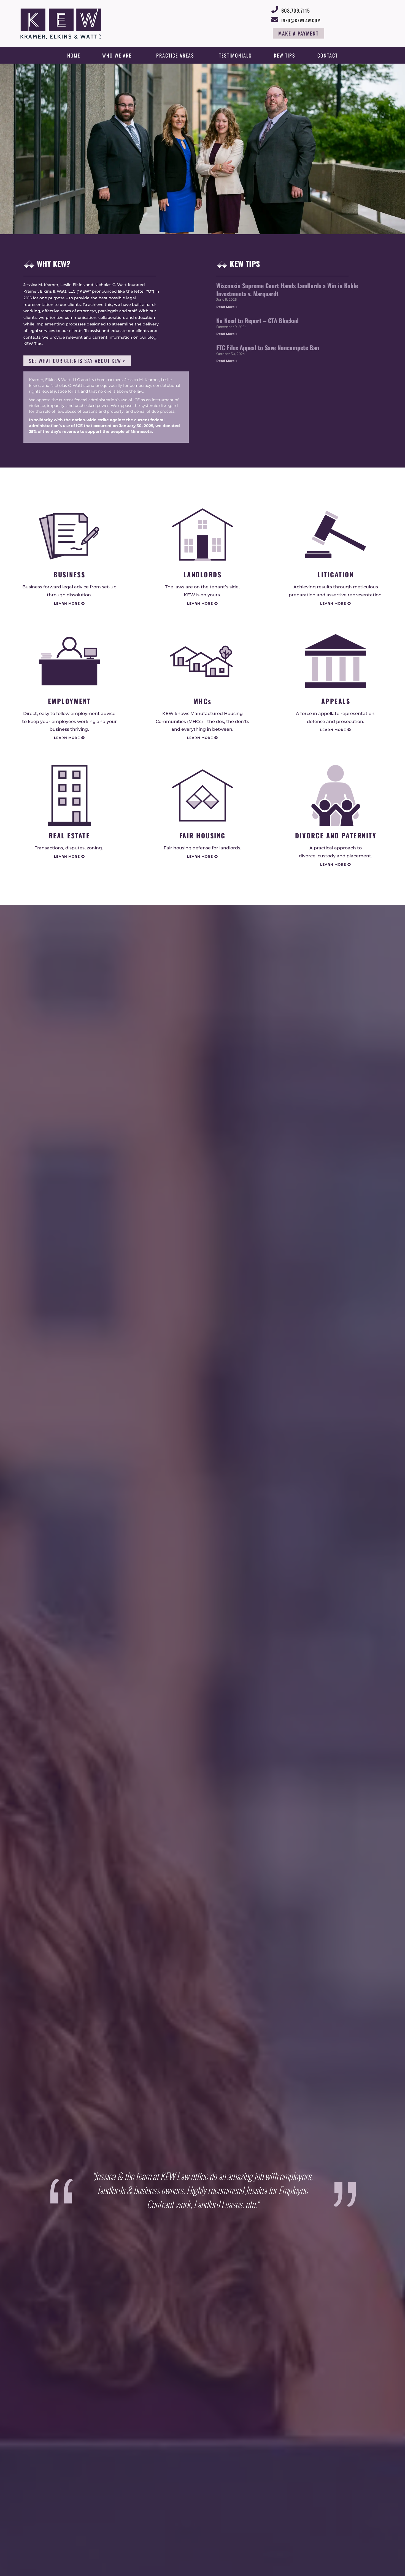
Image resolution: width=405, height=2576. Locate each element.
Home (74, 55)
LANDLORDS (203, 574)
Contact (328, 55)
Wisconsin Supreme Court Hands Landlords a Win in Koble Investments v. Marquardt (287, 290)
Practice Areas (175, 55)
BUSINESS (69, 574)
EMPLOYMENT (69, 701)
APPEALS (336, 701)
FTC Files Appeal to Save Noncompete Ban (268, 347)
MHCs (202, 701)
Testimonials (235, 55)
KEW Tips (285, 55)
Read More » (227, 307)
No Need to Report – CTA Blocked (257, 320)
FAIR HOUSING (202, 835)
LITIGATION (336, 574)
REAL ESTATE (69, 835)
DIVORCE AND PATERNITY (336, 835)
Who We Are (117, 55)
